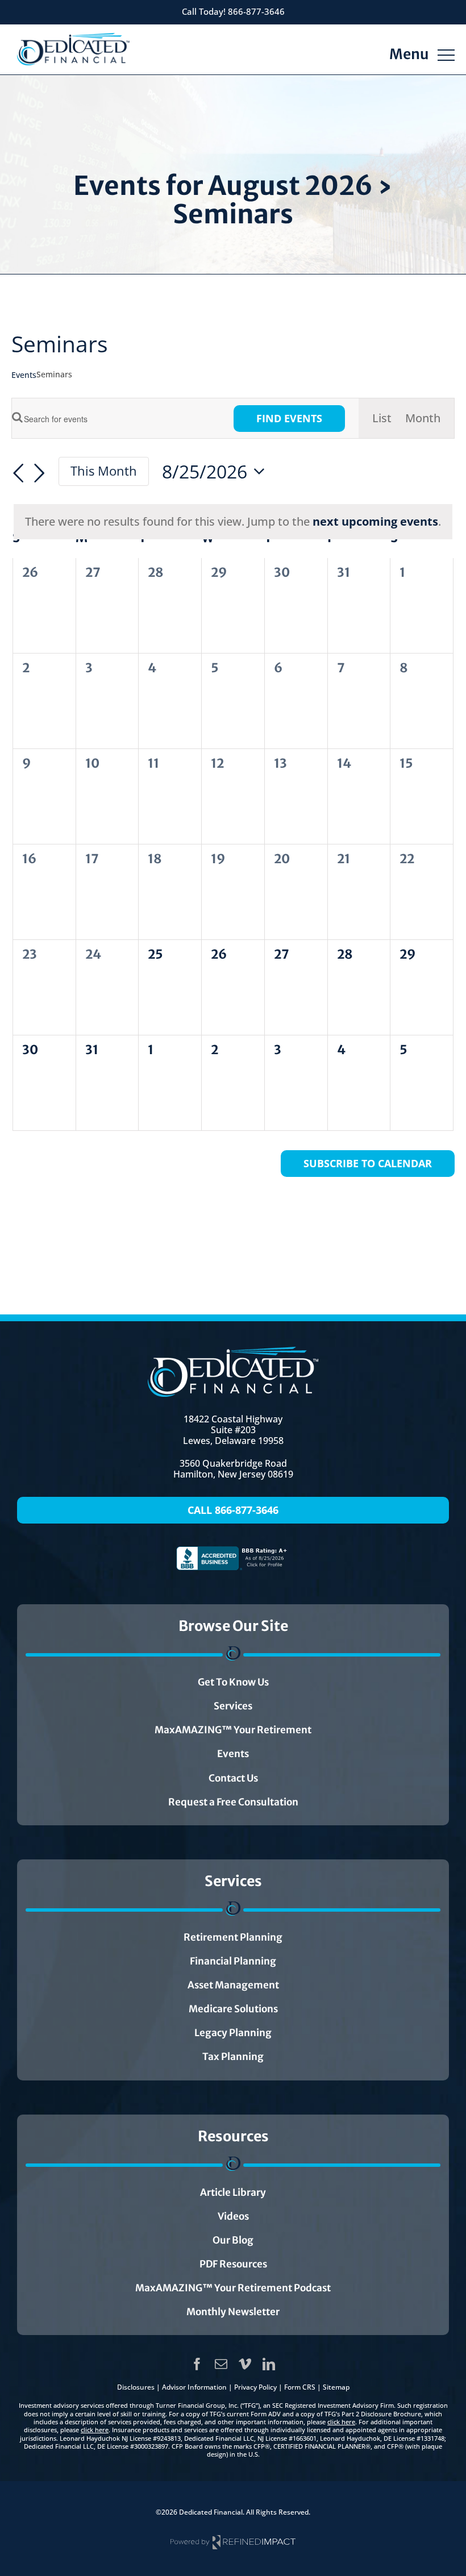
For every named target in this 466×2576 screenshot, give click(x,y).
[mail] (221, 2364)
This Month (104, 471)
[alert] (233, 522)
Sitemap (336, 2387)
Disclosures (136, 2387)
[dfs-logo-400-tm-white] (233, 1352)
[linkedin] (269, 2364)
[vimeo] (245, 2364)
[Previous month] (18, 473)
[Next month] (39, 473)
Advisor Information (194, 2387)
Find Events (289, 418)
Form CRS (300, 2387)
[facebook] (197, 2364)
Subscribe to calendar (368, 1164)
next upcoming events (375, 521)
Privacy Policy (255, 2387)
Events (24, 375)
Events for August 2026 (223, 186)
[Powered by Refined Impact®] (233, 2539)
